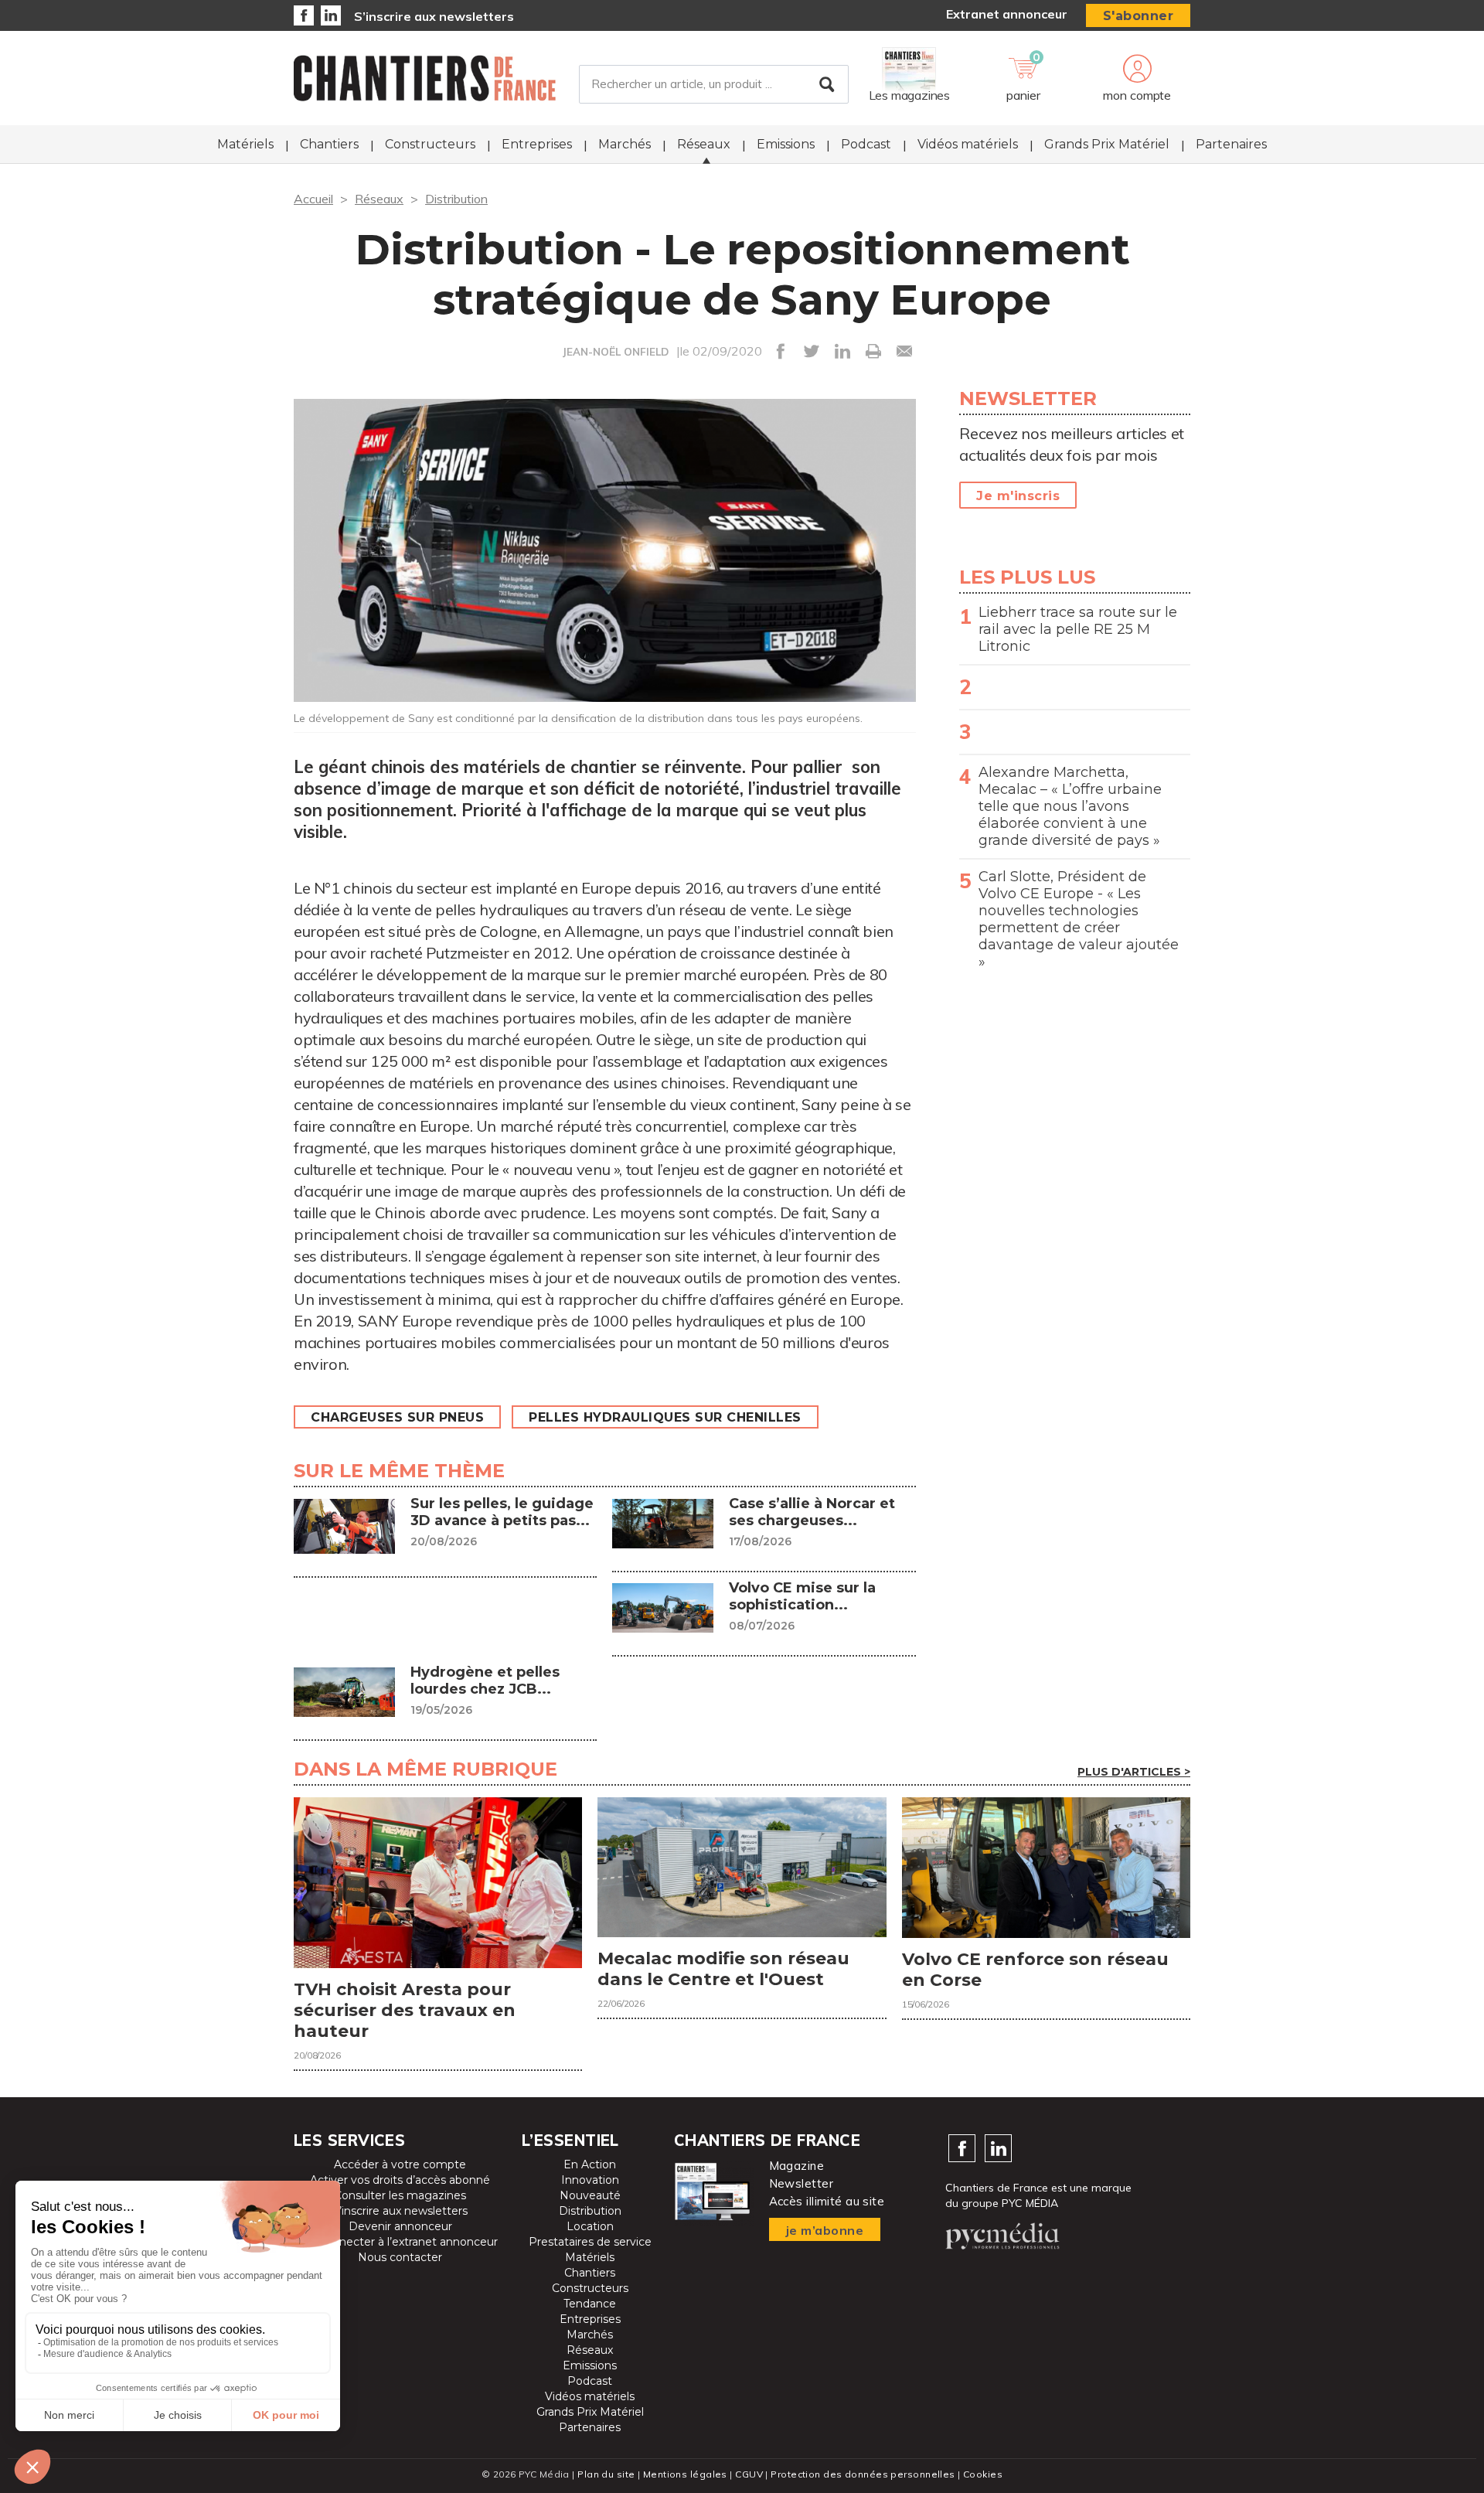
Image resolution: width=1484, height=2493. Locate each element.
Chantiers (329, 144)
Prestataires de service (590, 2242)
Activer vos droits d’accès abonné (400, 2180)
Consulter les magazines (400, 2195)
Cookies (983, 2474)
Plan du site (606, 2474)
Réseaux (704, 144)
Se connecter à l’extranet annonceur (400, 2242)
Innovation (590, 2180)
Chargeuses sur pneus (397, 1417)
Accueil (313, 199)
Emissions (786, 144)
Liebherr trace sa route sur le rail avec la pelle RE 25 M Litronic (1078, 629)
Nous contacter (400, 2257)
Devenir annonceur (400, 2226)
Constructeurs (430, 144)
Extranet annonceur (1007, 14)
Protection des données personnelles (863, 2474)
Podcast (866, 144)
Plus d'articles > (1134, 1772)
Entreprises (537, 144)
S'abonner (1139, 16)
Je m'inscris (1018, 496)
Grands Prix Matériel (1107, 144)
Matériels (245, 144)
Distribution (456, 199)
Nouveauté (590, 2195)
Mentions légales (685, 2474)
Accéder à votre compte (400, 2164)
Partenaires (1231, 144)
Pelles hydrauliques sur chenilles (665, 1417)
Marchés (625, 144)
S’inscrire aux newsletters (434, 16)
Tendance (590, 2304)
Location (590, 2226)
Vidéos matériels (968, 144)
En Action (590, 2164)
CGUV (749, 2474)
